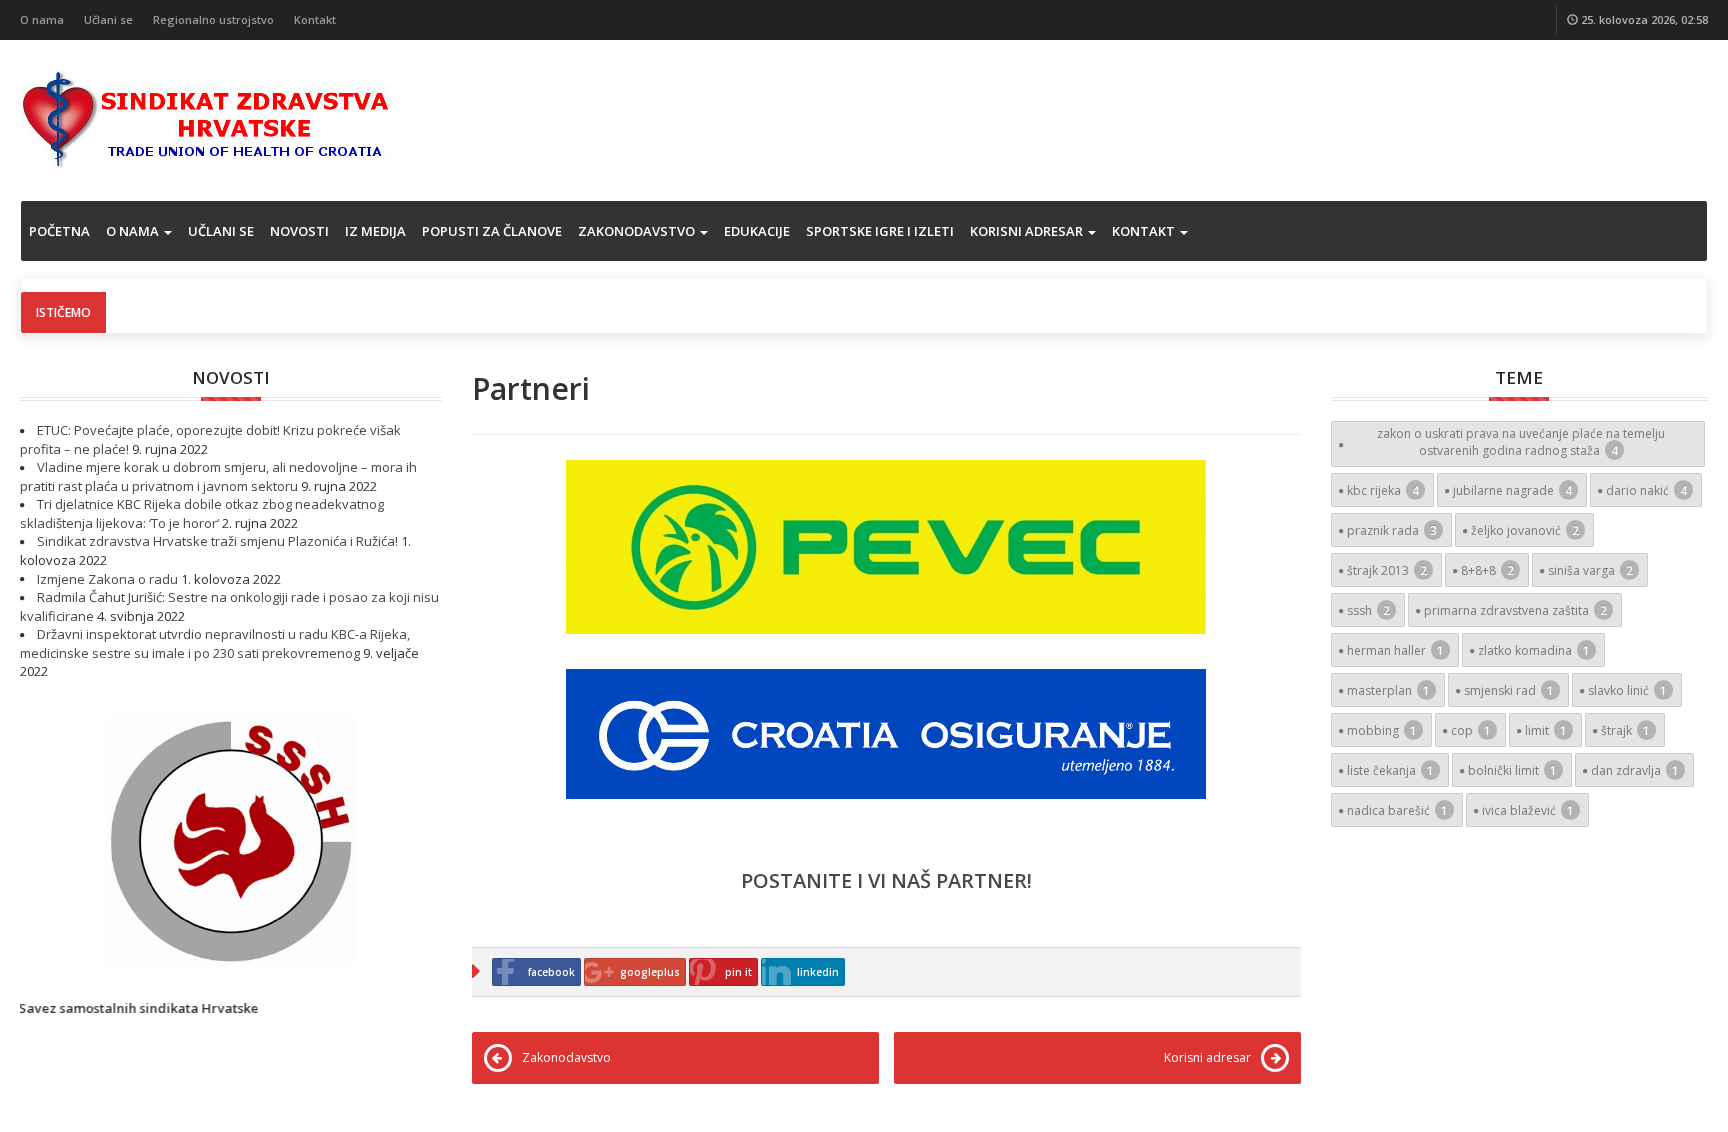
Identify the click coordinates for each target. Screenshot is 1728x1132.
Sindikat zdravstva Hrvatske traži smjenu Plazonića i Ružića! (217, 541)
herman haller (1395, 650)
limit (1546, 730)
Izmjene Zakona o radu (107, 579)
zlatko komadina (1534, 650)
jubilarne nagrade (1512, 490)
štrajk (1625, 730)
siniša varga (1590, 570)
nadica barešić (1397, 810)
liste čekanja (1390, 770)
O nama (42, 19)
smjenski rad (1509, 690)
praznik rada (1392, 530)
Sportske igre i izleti (880, 231)
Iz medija (375, 231)
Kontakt (315, 19)
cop (1471, 730)
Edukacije (757, 231)
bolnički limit (1512, 770)
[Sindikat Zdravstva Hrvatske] (205, 118)
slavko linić (1627, 690)
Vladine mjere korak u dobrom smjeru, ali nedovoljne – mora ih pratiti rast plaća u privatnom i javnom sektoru (218, 476)
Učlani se (108, 19)
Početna (59, 231)
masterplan (1388, 690)
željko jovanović (1525, 530)
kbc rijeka (1383, 490)
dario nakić (1646, 490)
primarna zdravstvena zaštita (1515, 610)
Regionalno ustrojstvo (213, 19)
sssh (1368, 610)
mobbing (1382, 730)
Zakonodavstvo (638, 231)
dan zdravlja (1635, 770)
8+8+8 (1487, 570)
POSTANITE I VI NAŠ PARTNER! (886, 880)
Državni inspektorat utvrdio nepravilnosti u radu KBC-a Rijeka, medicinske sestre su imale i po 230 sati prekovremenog (215, 643)
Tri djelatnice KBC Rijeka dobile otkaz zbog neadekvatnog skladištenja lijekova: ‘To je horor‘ (202, 513)
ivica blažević (1528, 810)
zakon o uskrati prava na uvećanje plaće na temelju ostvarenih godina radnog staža (1521, 442)
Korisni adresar (1028, 231)
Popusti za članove (492, 231)
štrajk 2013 (1387, 570)
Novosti (299, 231)
